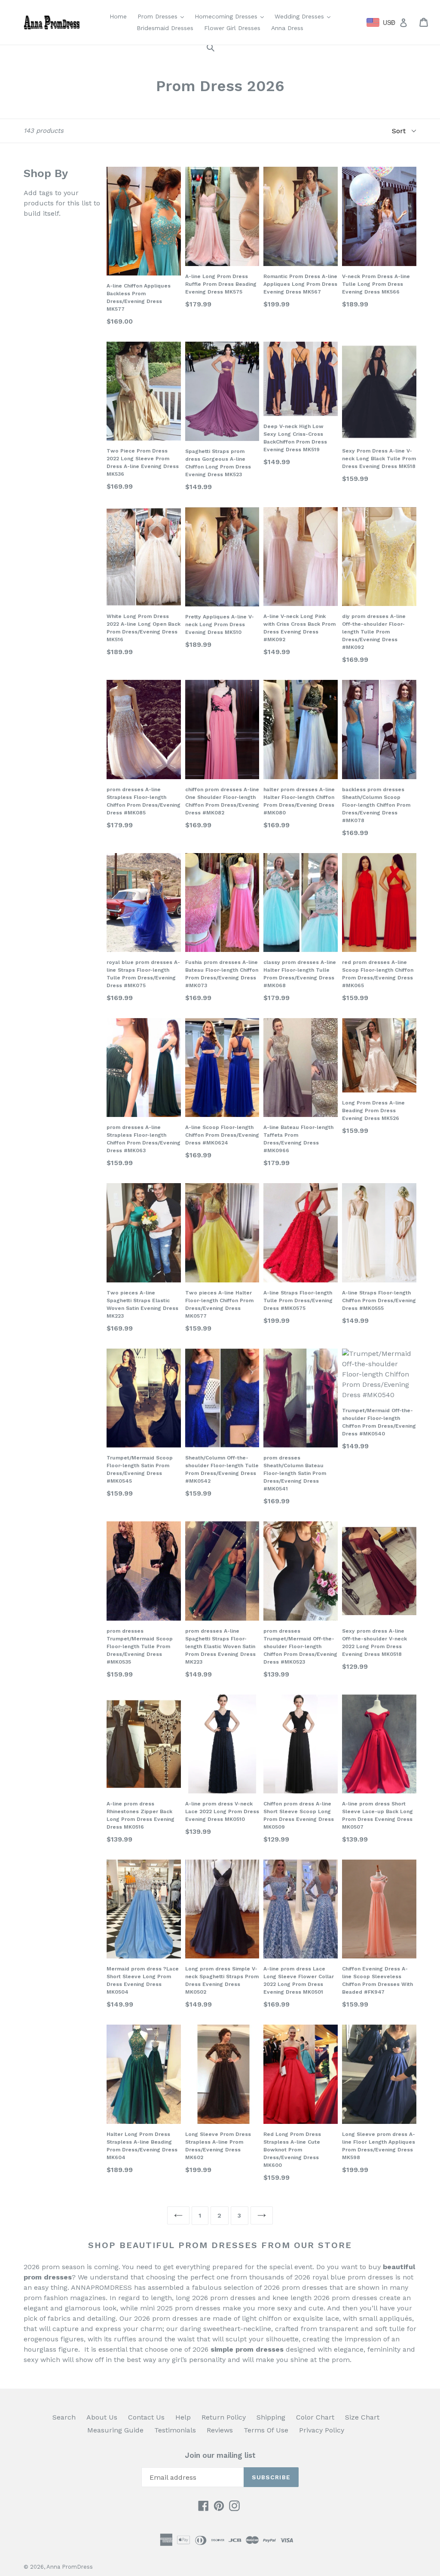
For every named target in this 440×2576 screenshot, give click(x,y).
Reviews (220, 2430)
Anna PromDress (70, 2567)
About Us (102, 2417)
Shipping (271, 2417)
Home (118, 16)
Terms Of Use (266, 2430)
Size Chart (362, 2417)
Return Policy (224, 2417)
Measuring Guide (115, 2430)
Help (183, 2417)
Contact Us (146, 2417)
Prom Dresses (163, 16)
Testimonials (175, 2430)
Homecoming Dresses (231, 16)
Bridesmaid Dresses (165, 28)
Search (64, 2417)
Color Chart (315, 2417)
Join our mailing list (220, 2455)
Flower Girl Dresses (232, 28)
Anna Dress (287, 28)
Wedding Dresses (305, 16)
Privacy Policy (322, 2430)
